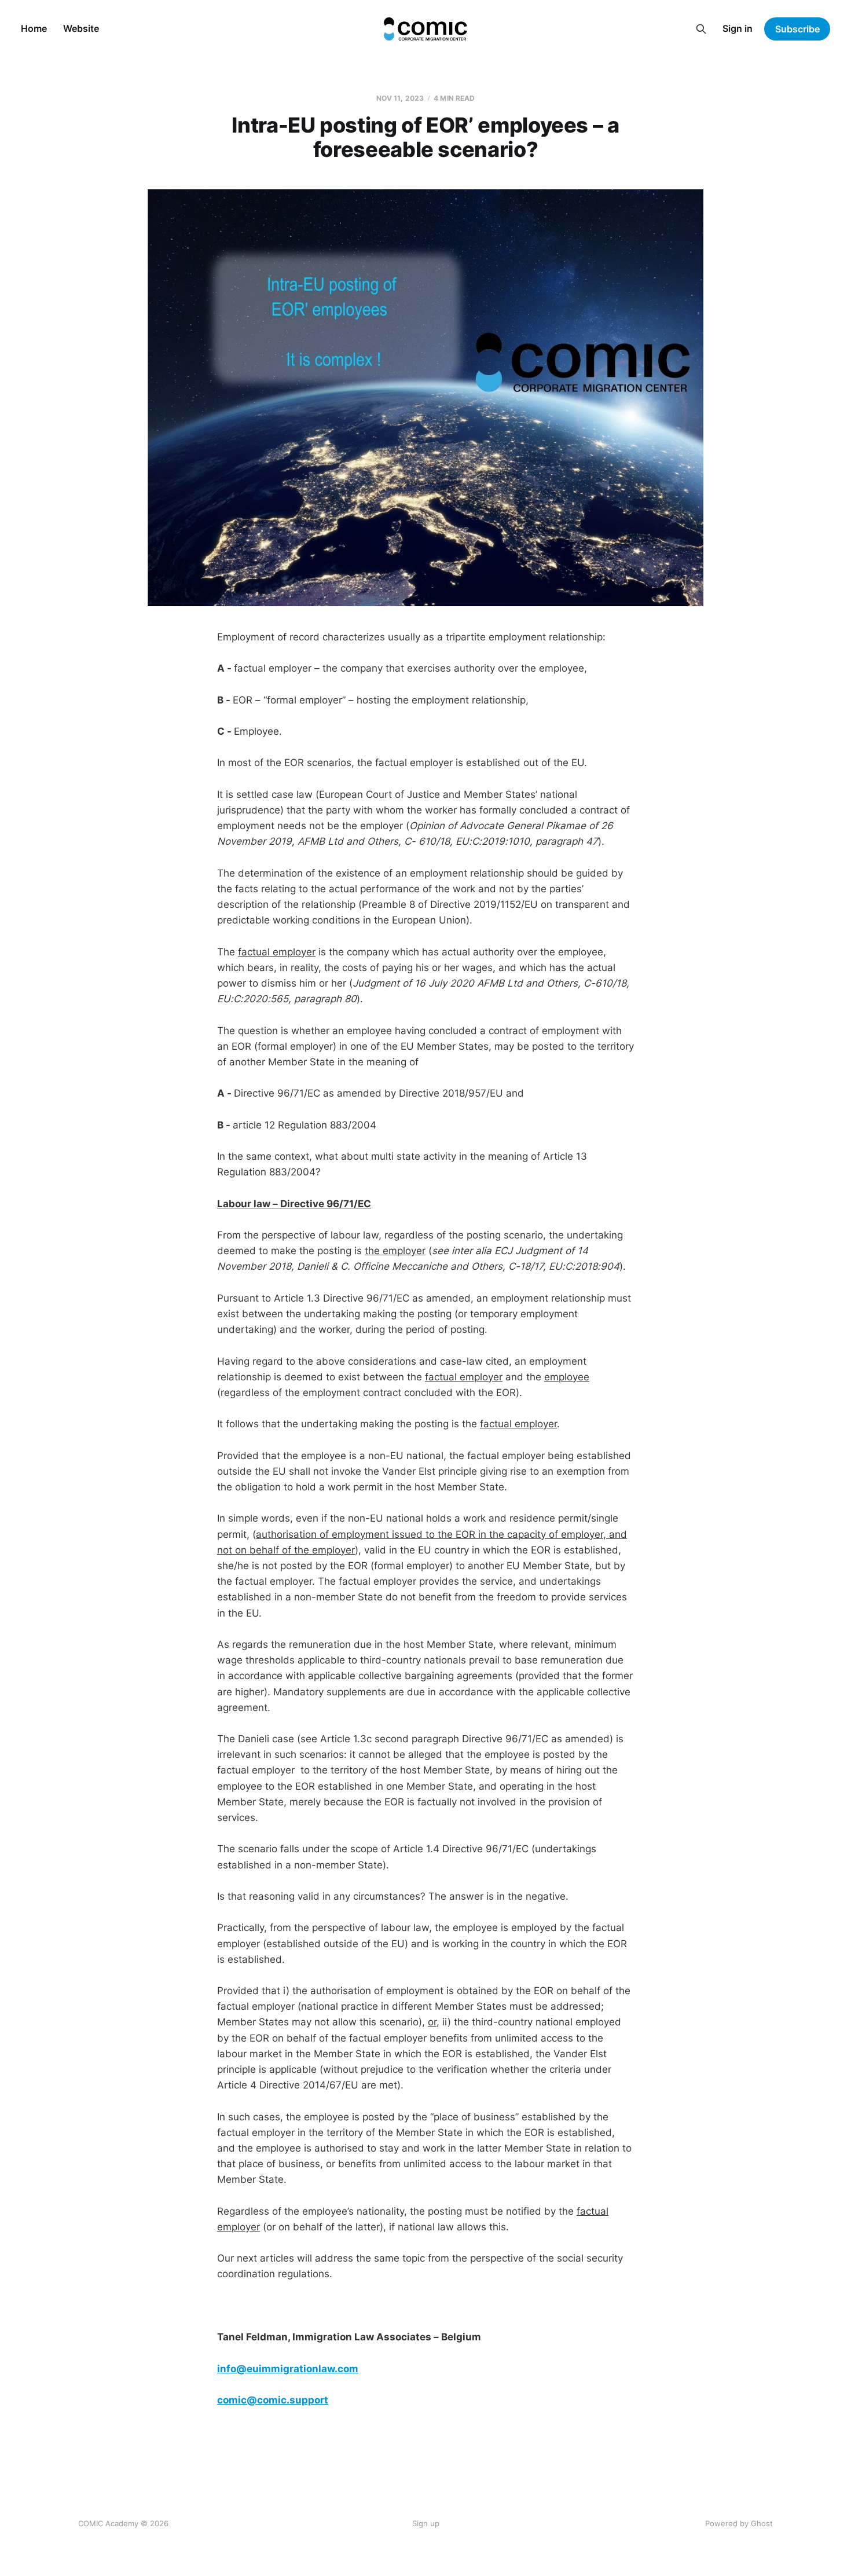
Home (34, 28)
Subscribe (797, 29)
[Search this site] (701, 29)
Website (81, 28)
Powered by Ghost (739, 2523)
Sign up (426, 2523)
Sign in (738, 28)
